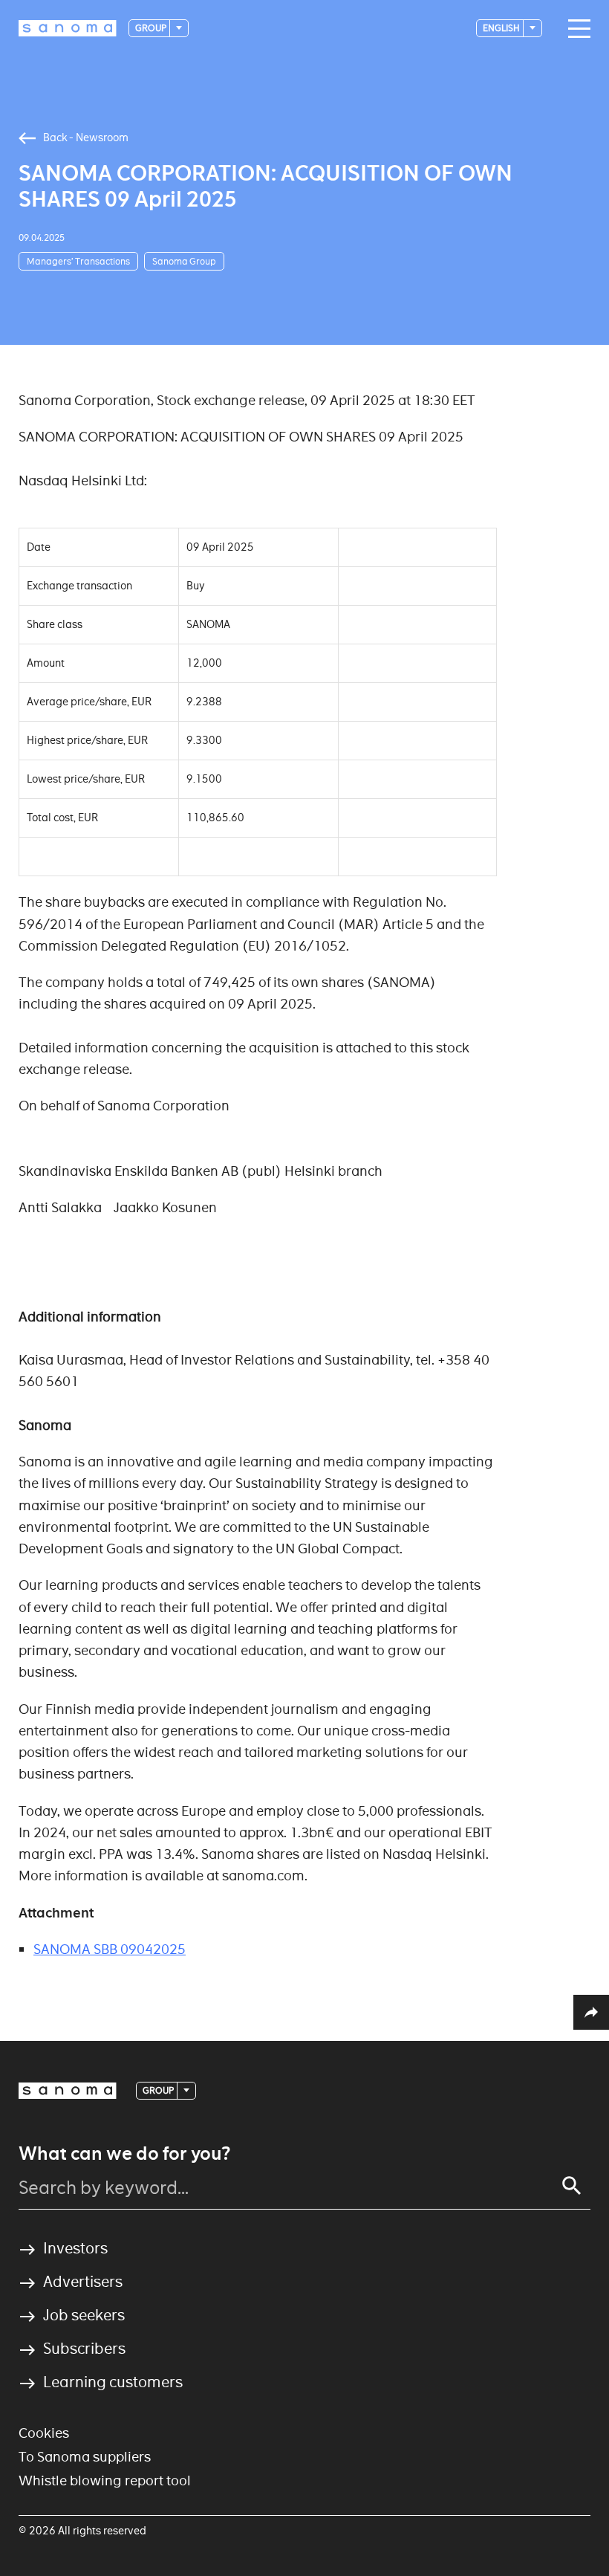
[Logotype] (68, 2091)
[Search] (572, 2186)
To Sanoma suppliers (85, 2457)
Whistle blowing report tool (105, 2480)
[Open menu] (576, 29)
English (502, 28)
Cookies (44, 2433)
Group (152, 28)
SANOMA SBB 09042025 (110, 1949)
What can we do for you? (124, 2154)
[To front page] (68, 28)
